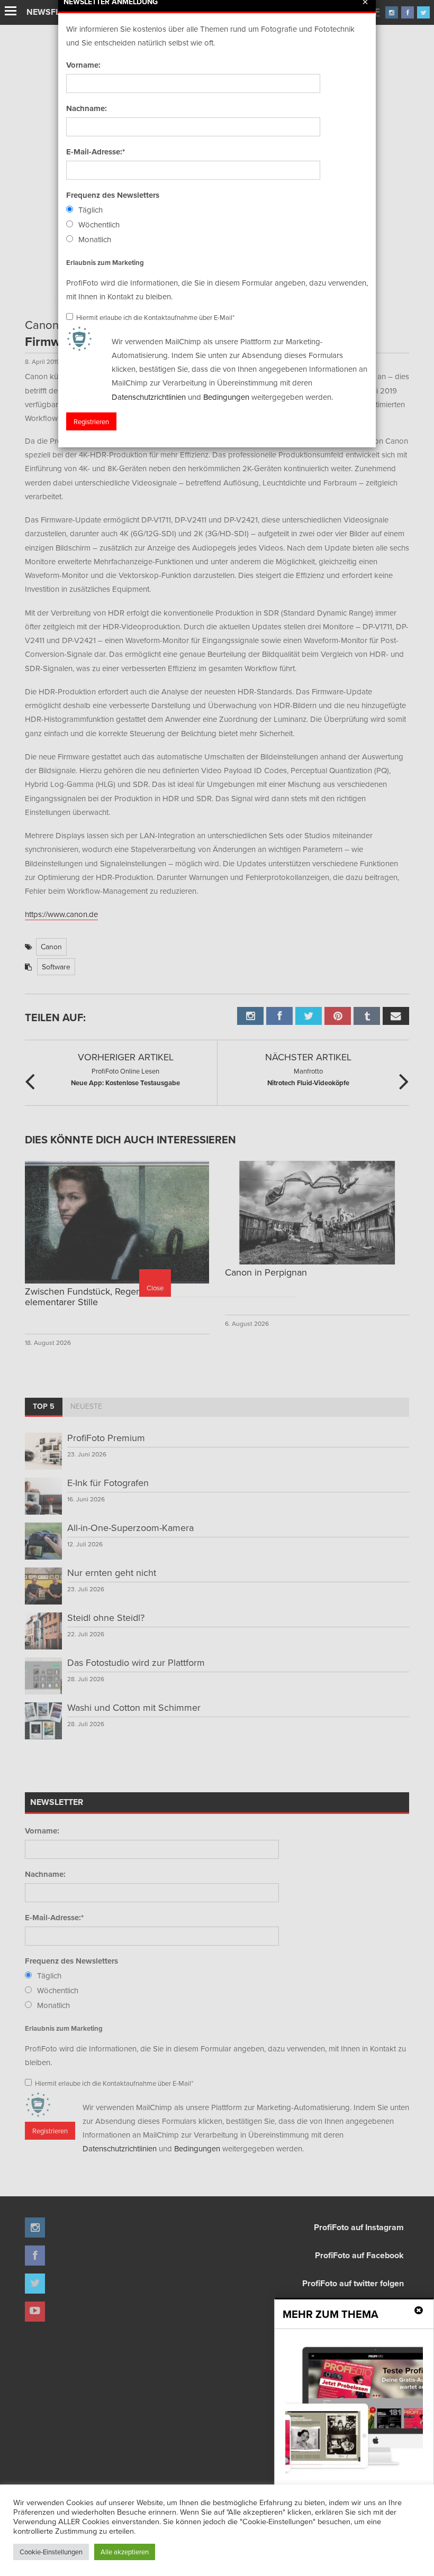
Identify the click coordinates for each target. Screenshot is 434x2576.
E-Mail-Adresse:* (96, 152)
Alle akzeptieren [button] (125, 2552)
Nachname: (87, 108)
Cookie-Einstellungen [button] (51, 2552)
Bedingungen (226, 396)
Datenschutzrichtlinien (149, 396)
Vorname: (83, 65)
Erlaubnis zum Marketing (105, 262)
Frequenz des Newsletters (113, 195)
